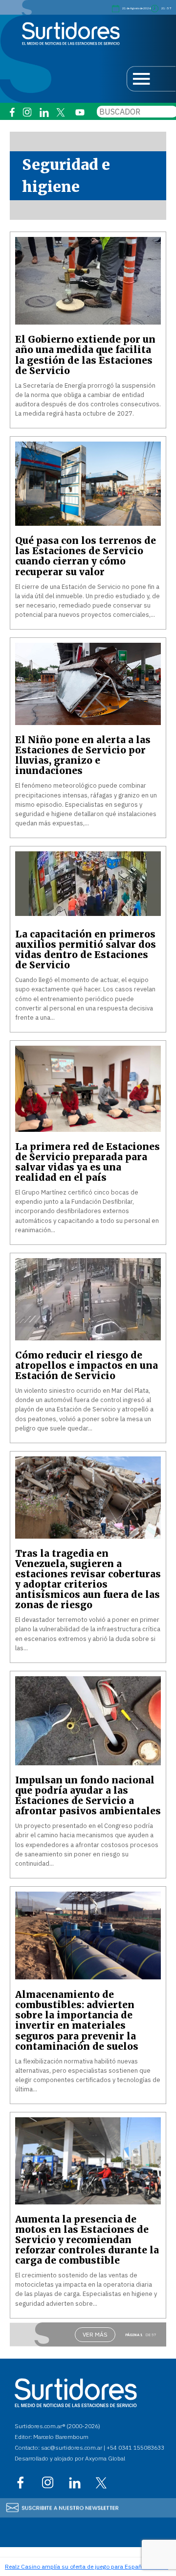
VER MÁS (95, 2334)
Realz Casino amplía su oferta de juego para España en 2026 (87, 2566)
